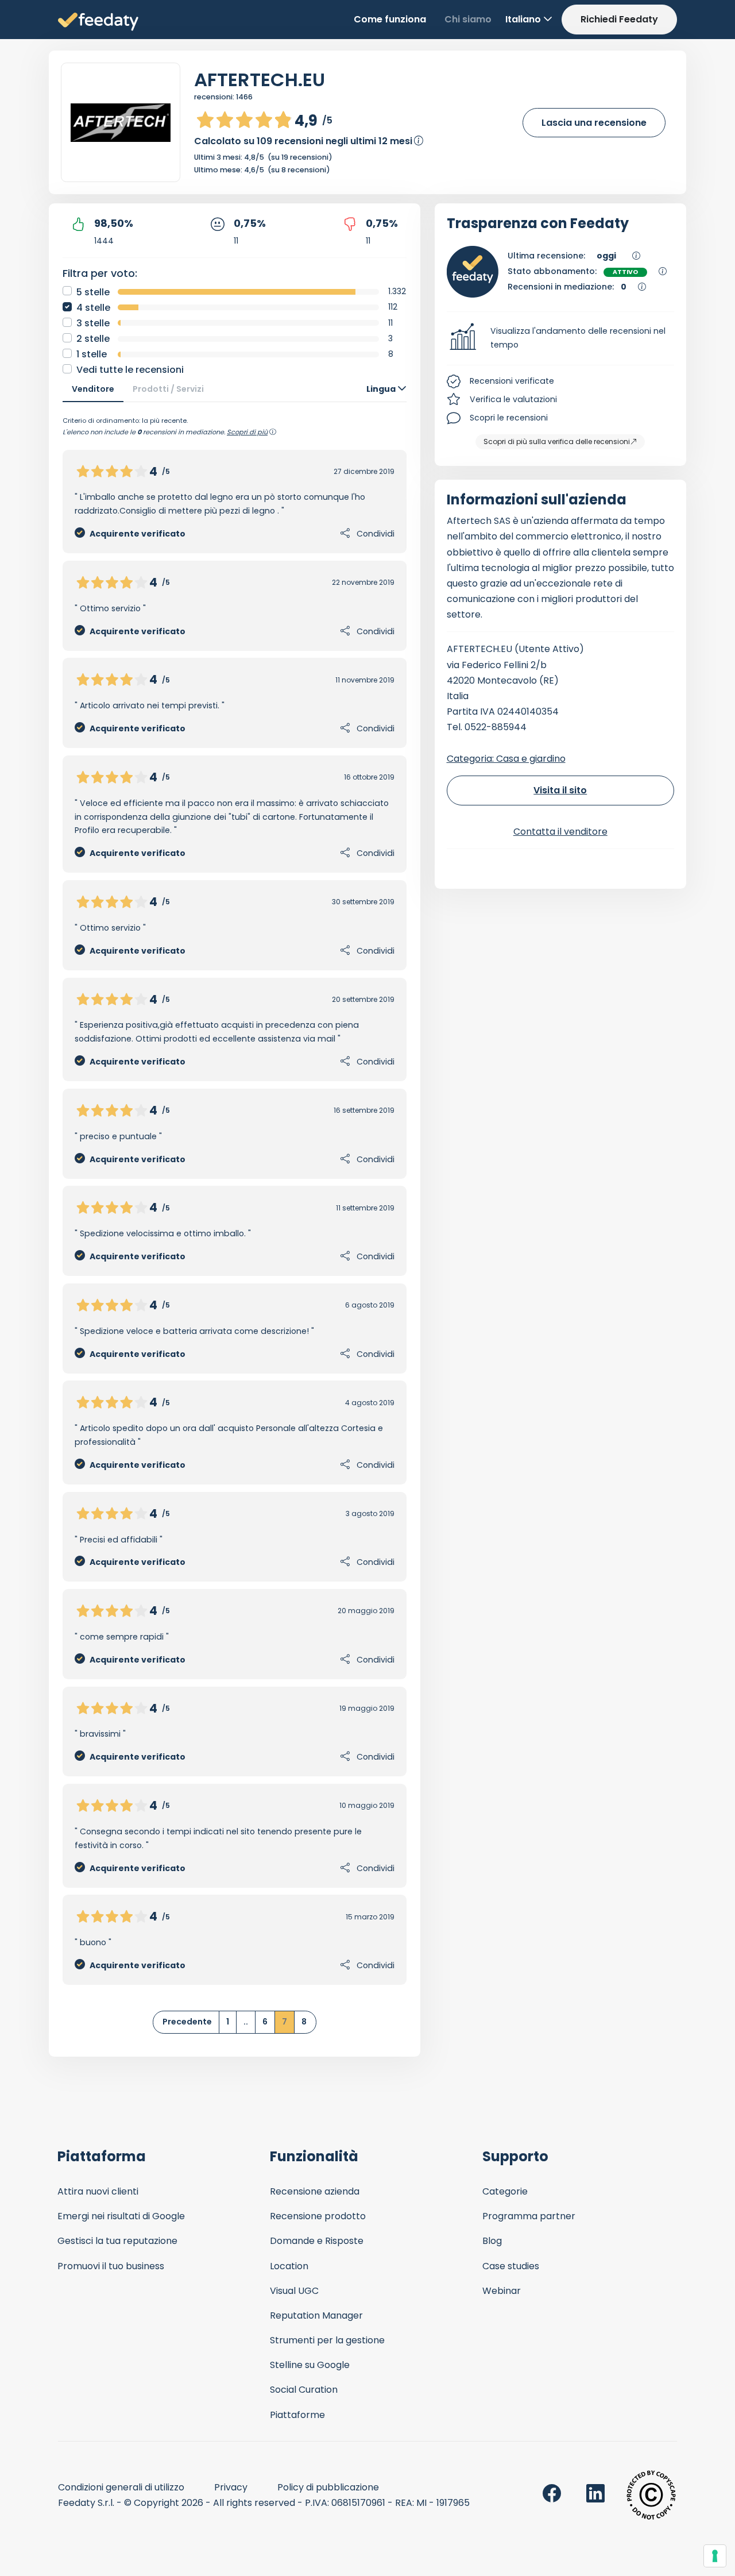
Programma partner (529, 2216)
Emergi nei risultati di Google (121, 2216)
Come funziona (390, 19)
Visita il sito (560, 790)
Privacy (231, 2487)
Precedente (187, 2022)
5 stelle (93, 292)
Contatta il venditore (560, 832)
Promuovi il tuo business (111, 2266)
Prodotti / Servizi (168, 389)
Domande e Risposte (317, 2241)
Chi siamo (468, 19)
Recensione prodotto (318, 2216)
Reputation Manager (316, 2315)
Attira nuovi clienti (98, 2191)
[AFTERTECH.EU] (121, 123)
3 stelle (93, 323)
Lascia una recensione (594, 123)
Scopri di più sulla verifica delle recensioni (557, 441)
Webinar (502, 2291)
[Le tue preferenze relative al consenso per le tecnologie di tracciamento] (715, 2556)
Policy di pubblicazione (328, 2487)
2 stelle (93, 339)
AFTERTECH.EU (260, 80)
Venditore (93, 389)
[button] (561, 338)
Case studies (511, 2266)
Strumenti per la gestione (327, 2340)
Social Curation (304, 2390)
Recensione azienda (315, 2191)
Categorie (505, 2191)
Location (289, 2266)
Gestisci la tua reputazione (117, 2241)
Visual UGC (294, 2291)
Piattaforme (297, 2415)
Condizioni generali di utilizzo (121, 2487)
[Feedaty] (98, 22)
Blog (492, 2241)
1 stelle (92, 354)
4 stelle (93, 308)
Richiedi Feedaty (619, 19)
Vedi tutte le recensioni (130, 370)
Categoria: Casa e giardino (506, 759)
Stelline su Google (310, 2365)
